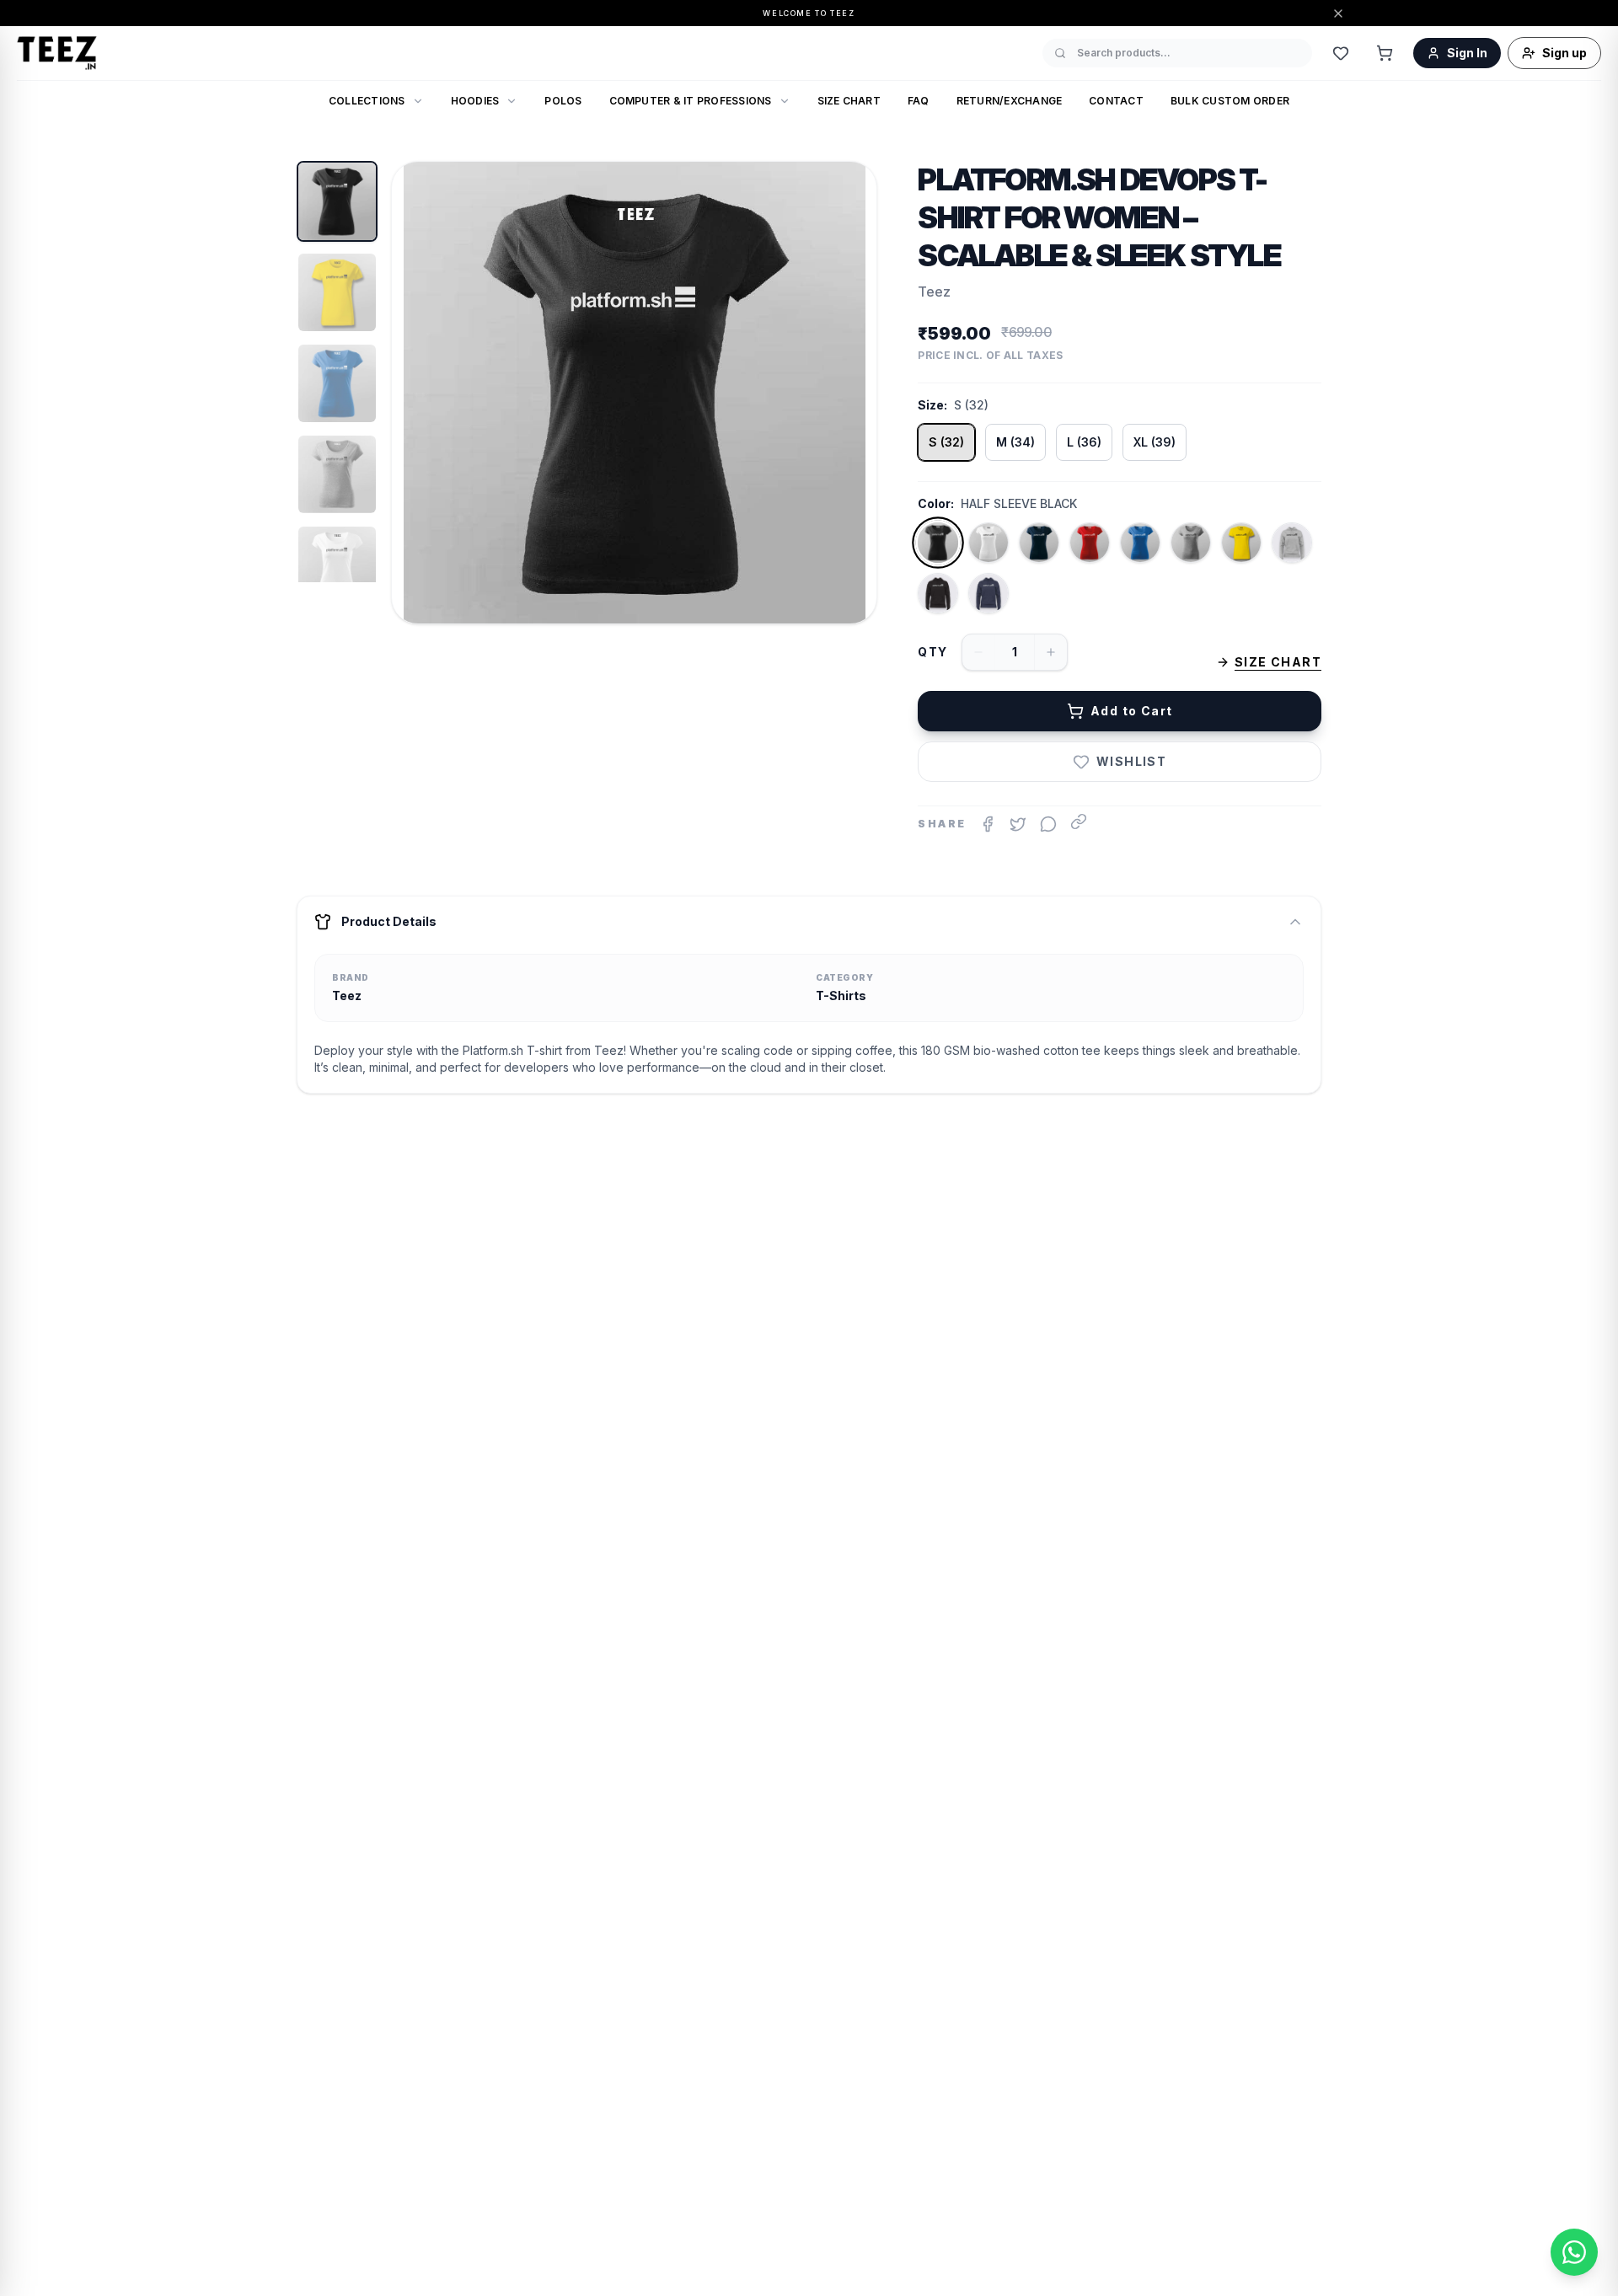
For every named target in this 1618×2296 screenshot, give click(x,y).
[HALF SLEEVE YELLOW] (1241, 543)
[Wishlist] (1341, 53)
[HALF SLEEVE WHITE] (988, 543)
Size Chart (849, 101)
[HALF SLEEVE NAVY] (1039, 543)
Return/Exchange (1010, 101)
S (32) (946, 442)
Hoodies (475, 101)
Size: (932, 405)
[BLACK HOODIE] (938, 593)
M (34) (1015, 442)
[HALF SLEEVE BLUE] (1140, 543)
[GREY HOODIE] (1292, 543)
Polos (563, 101)
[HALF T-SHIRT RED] (1090, 543)
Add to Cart (1131, 711)
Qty (932, 652)
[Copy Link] (1079, 822)
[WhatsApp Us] (1574, 2252)
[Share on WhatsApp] (1048, 824)
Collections (367, 101)
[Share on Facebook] (988, 824)
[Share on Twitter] (1018, 824)
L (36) (1084, 442)
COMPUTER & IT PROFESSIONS (691, 101)
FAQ (919, 101)
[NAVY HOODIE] (988, 593)
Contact (1116, 101)
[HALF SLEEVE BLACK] (938, 543)
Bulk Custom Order (1230, 101)
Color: (936, 503)
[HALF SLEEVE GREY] (1191, 543)
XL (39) (1155, 442)
